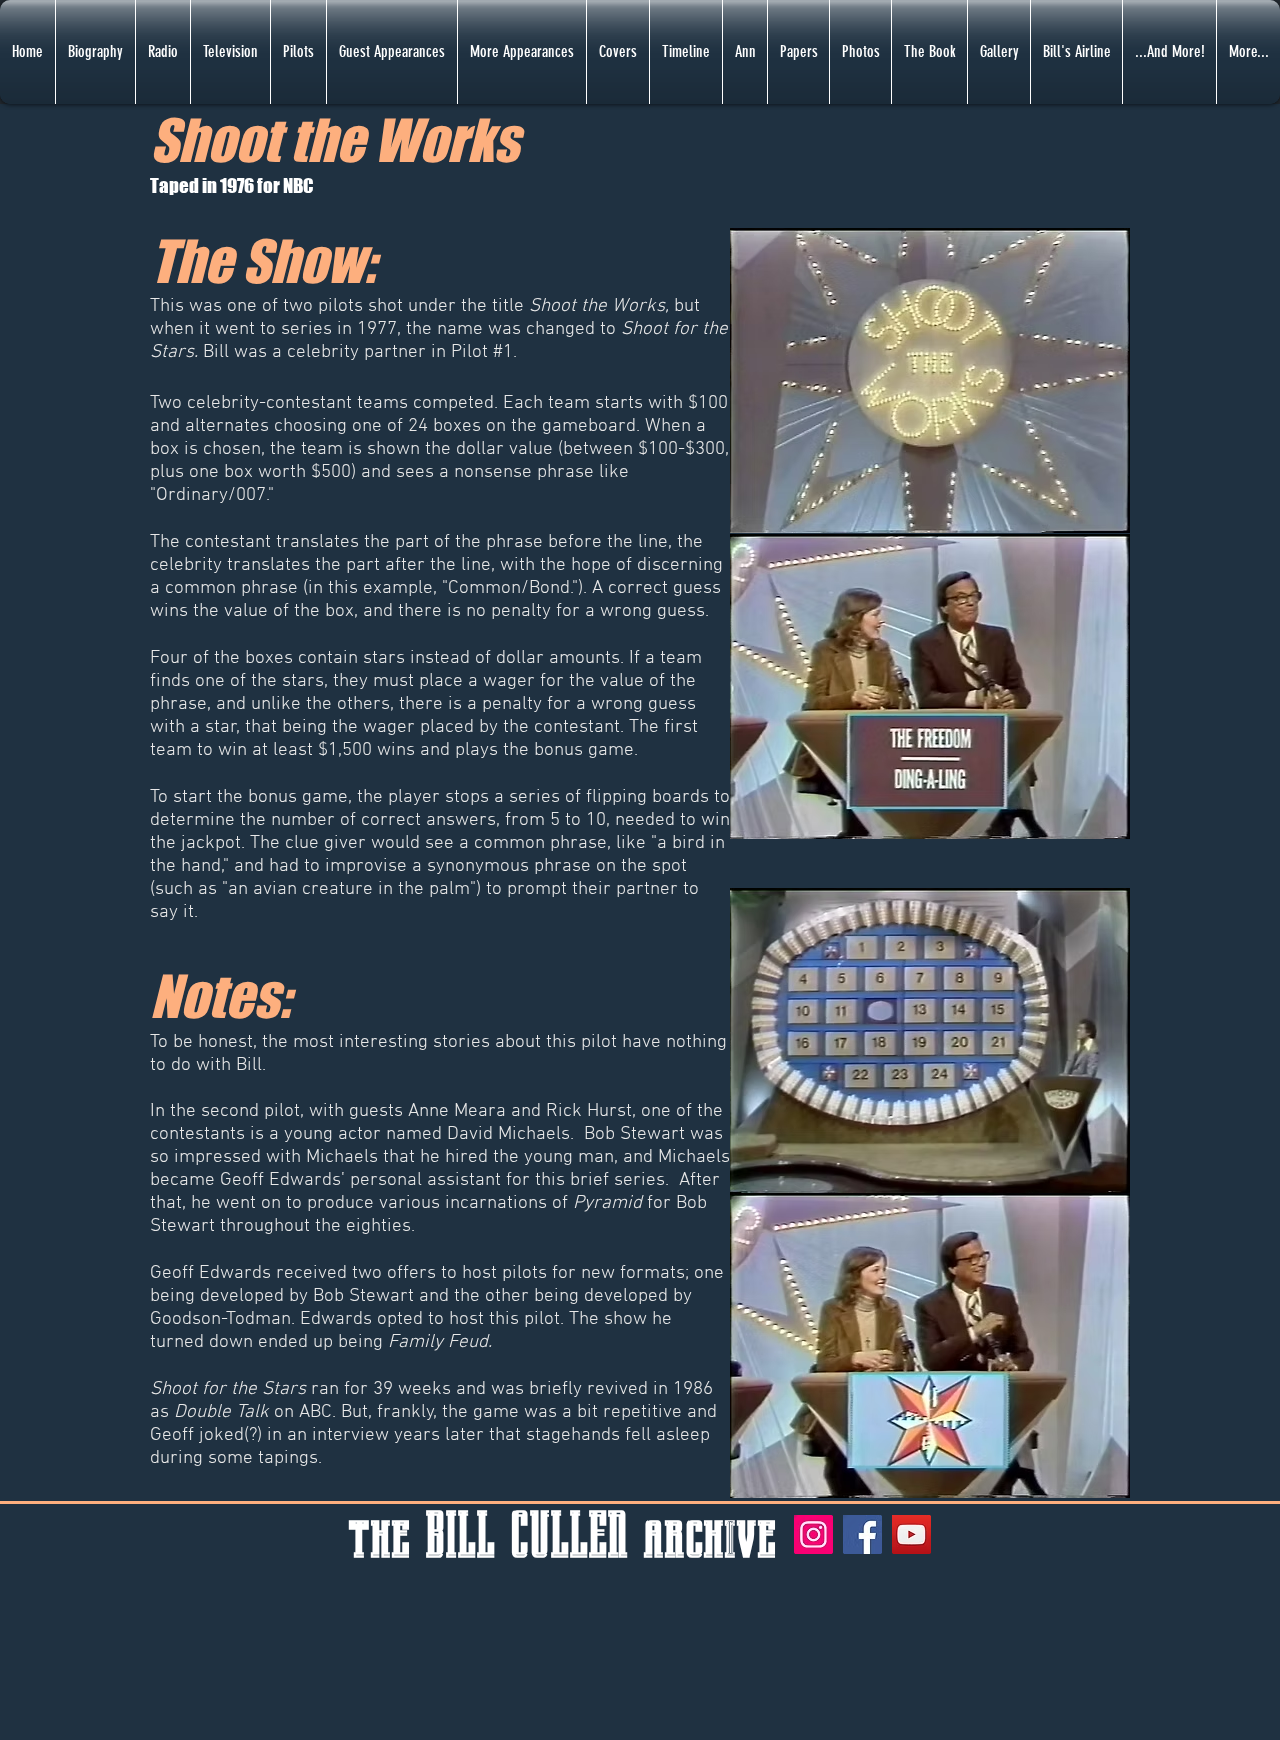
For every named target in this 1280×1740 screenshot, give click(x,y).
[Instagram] (813, 1534)
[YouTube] (911, 1534)
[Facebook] (862, 1534)
